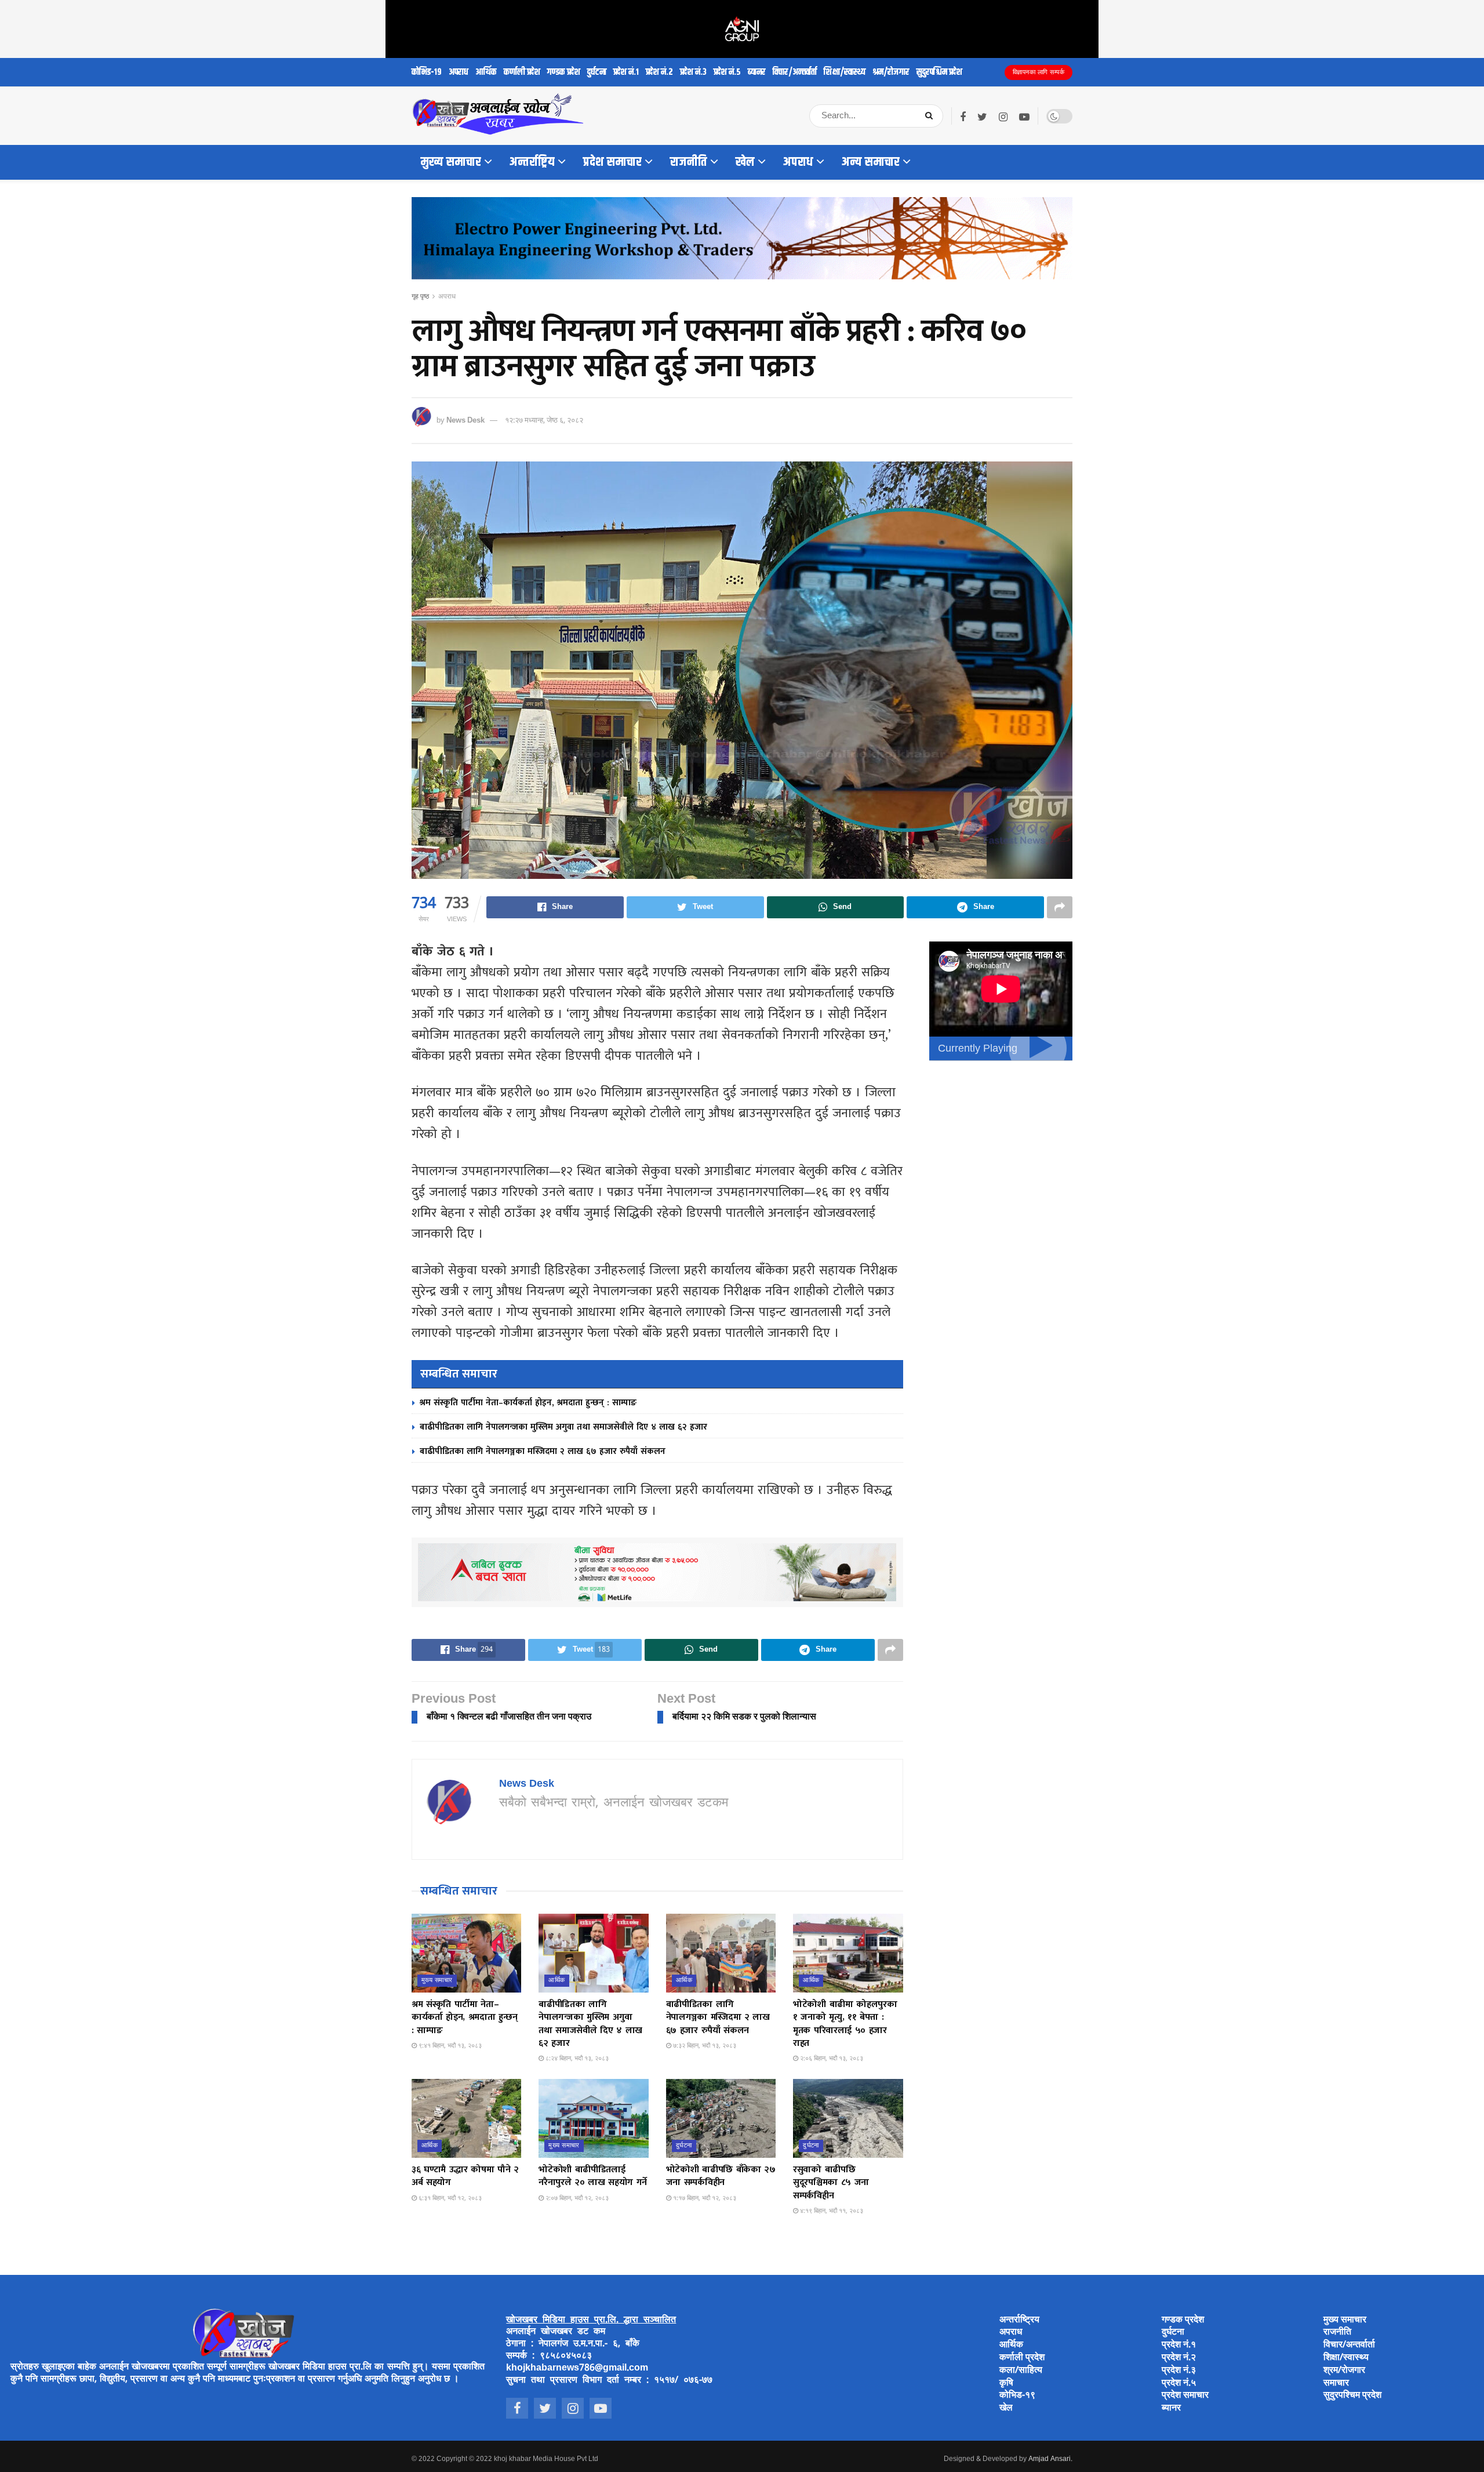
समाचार (1336, 2384)
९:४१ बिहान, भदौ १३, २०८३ (449, 2046)
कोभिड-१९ (427, 72)
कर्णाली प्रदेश (522, 72)
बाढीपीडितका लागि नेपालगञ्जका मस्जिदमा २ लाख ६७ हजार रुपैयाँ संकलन (543, 1451)
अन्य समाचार (871, 162)
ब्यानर (757, 72)
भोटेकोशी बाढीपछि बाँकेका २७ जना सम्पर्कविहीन (721, 2176)
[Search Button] (931, 116)
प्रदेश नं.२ (659, 72)
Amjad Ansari (1050, 2459)
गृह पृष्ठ (420, 297)
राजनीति (689, 162)
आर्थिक (486, 72)
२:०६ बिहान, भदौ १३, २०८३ (831, 2059)
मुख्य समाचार (451, 162)
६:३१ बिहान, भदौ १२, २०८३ (449, 2198)
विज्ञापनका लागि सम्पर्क (1039, 72)
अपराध (459, 72)
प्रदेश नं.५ (727, 72)
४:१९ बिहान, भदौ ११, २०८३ (831, 2211)
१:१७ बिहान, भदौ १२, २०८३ (704, 2198)
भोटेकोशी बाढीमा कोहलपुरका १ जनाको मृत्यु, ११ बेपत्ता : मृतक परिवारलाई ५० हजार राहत (845, 2024)
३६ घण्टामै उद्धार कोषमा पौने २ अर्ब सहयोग (465, 2176)
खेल (745, 162)
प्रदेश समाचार (612, 162)
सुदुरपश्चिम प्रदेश (939, 72)
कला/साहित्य (1021, 2371)
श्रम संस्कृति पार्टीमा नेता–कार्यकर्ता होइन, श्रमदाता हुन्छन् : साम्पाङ (528, 1403)
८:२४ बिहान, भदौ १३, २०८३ (576, 2059)
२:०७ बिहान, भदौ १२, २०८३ (576, 2198)
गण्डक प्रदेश (564, 72)
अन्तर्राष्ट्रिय (532, 162)
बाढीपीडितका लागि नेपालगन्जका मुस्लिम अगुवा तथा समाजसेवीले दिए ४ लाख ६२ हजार (563, 1427)
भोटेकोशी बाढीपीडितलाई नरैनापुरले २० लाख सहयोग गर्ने (593, 2176)
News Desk (465, 421)
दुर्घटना (597, 72)
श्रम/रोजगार (891, 72)
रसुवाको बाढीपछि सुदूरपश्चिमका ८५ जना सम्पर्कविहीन (831, 2183)
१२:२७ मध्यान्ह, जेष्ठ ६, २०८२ (544, 421)
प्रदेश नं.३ (693, 72)
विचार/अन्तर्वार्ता (795, 72)
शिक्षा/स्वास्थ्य (845, 72)
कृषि (1006, 2384)
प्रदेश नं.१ (626, 72)
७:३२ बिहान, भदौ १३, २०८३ (704, 2046)
